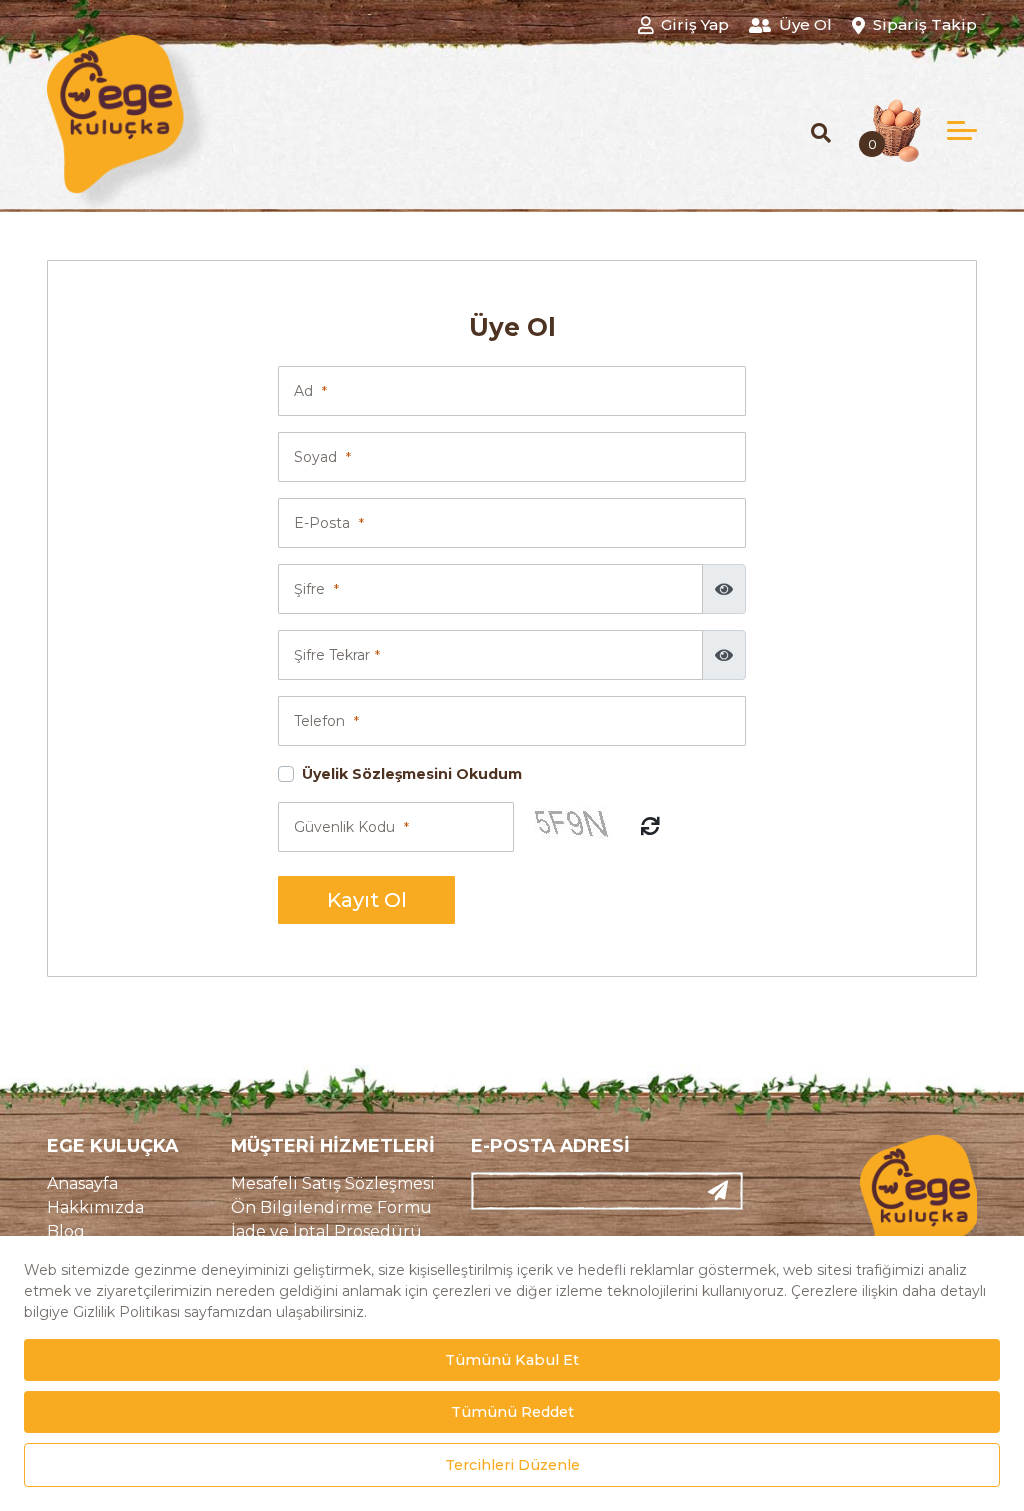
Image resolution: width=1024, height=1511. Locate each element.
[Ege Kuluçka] (130, 126)
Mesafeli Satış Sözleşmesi (333, 1183)
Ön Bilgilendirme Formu (331, 1207)
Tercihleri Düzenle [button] (512, 1465)
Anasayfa (82, 1183)
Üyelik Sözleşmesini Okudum (412, 774)
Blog (66, 1231)
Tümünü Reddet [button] (512, 1412)
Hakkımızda (95, 1207)
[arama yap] (821, 132)
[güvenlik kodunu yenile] (650, 827)
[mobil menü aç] (962, 130)
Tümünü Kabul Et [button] (512, 1360)
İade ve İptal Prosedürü (326, 1231)
